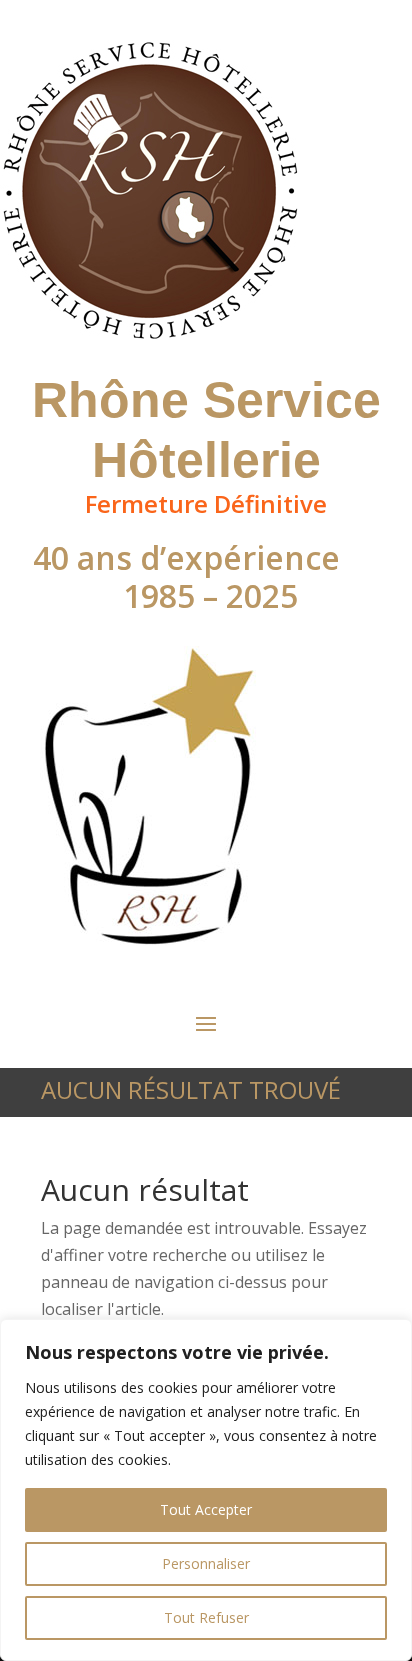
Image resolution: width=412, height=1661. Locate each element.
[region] (206, 1490)
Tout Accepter (206, 1509)
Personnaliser (206, 1563)
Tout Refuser (206, 1617)
